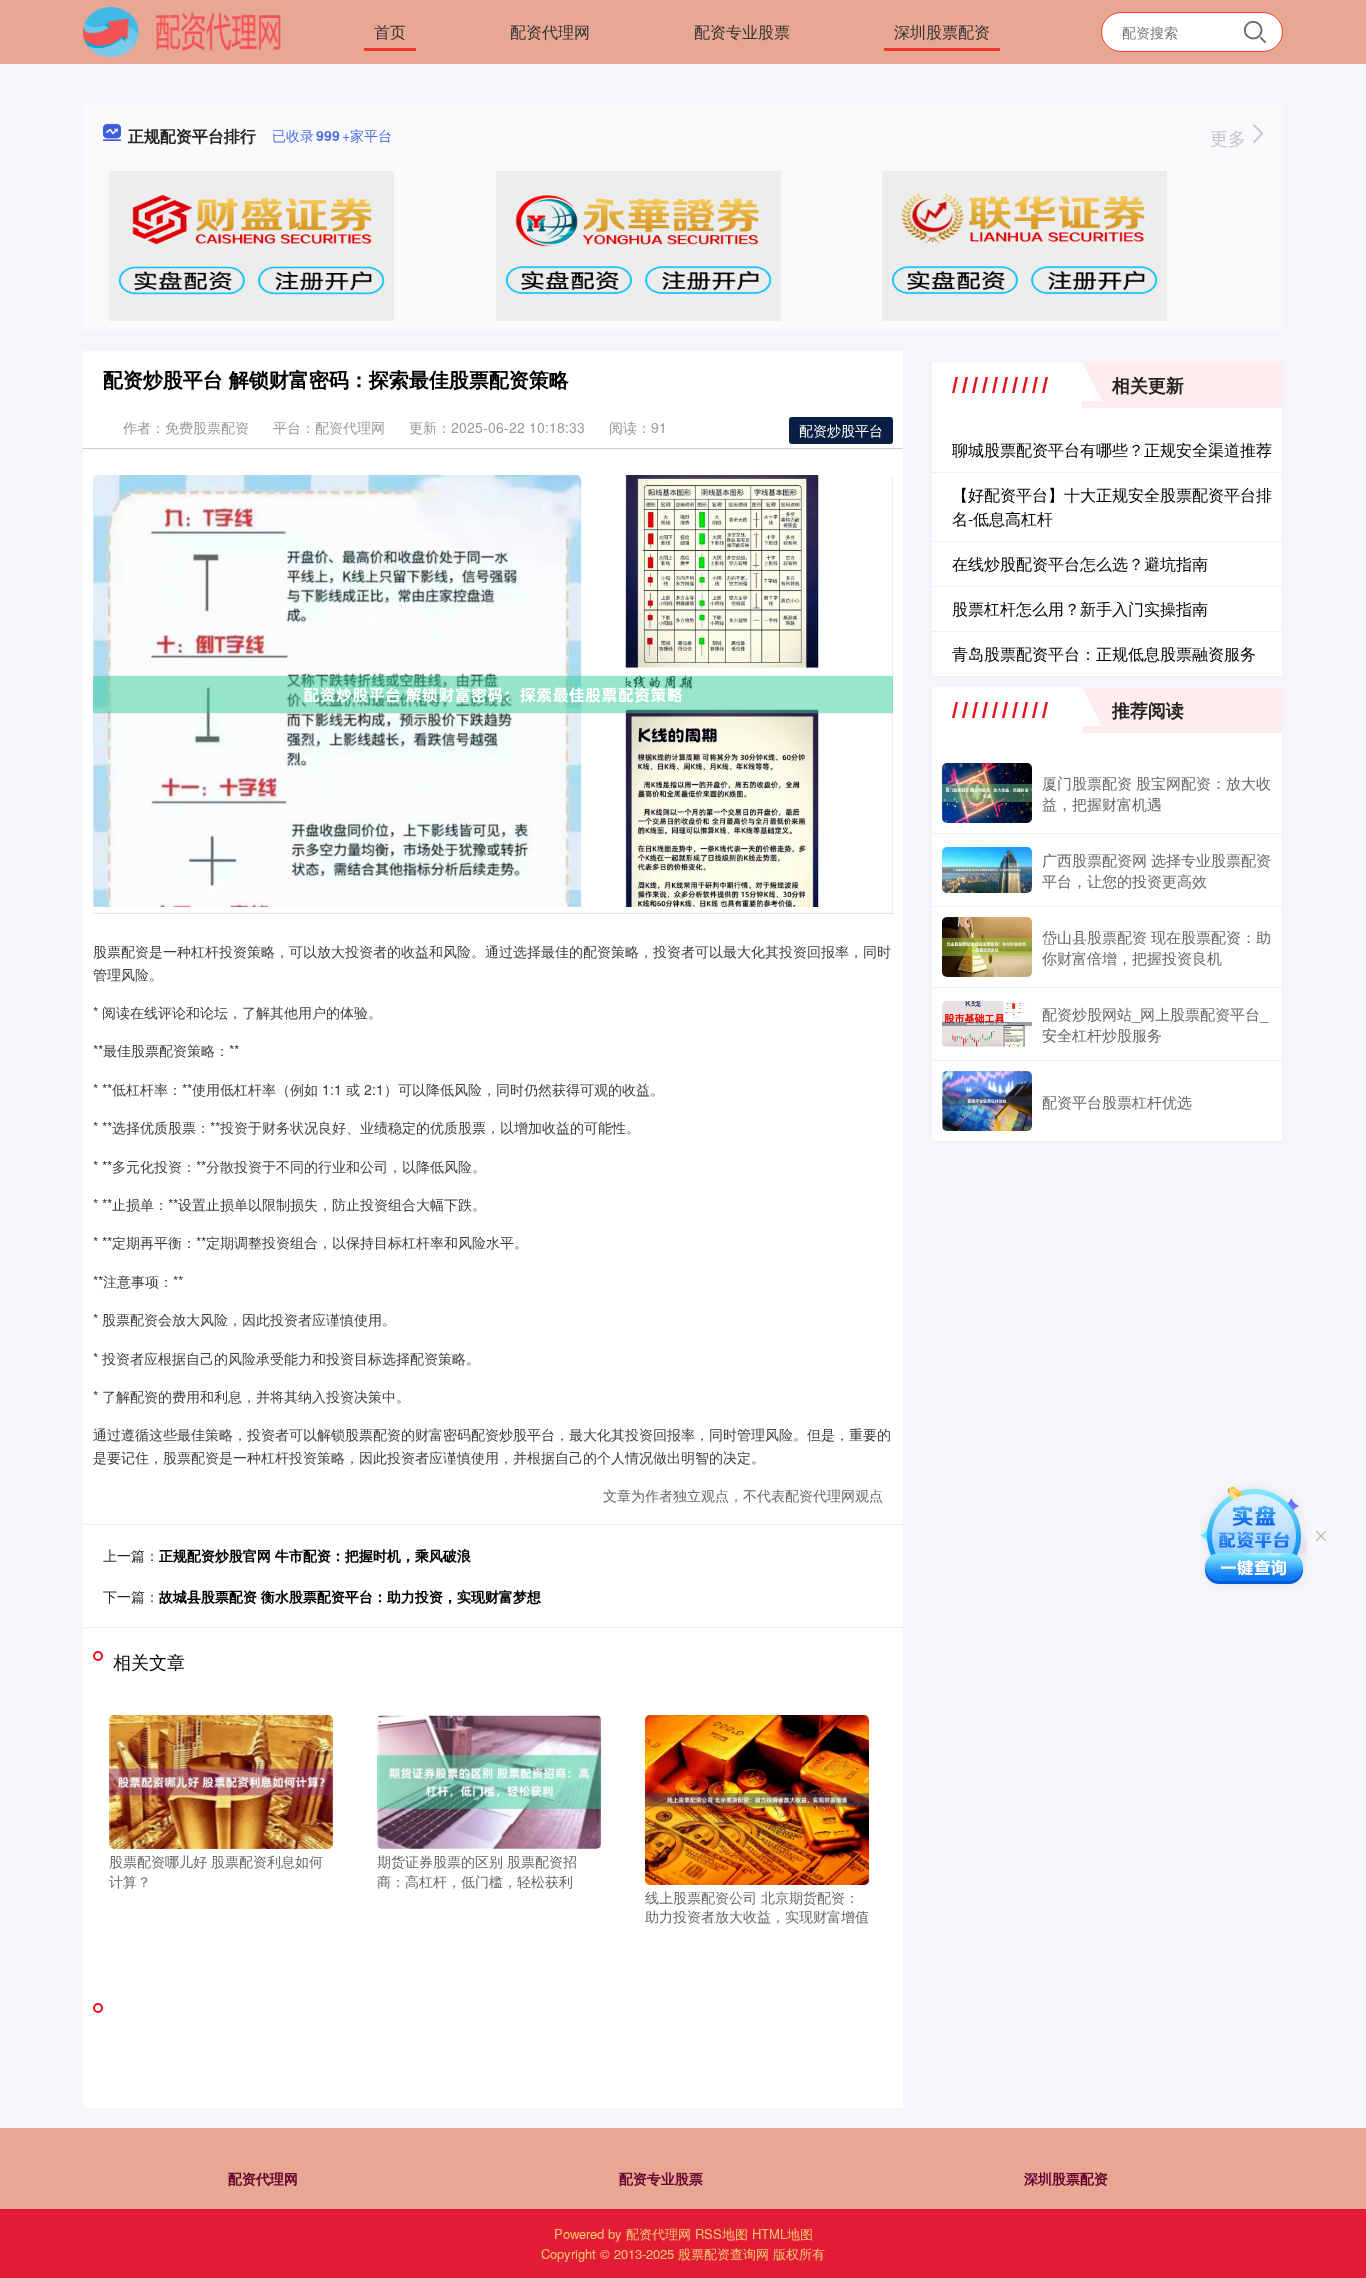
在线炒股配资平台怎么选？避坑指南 (1080, 563)
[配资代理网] (182, 30)
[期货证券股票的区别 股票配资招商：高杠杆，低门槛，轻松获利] (489, 1780)
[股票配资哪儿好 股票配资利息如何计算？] (221, 1780)
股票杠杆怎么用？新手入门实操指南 (1080, 608)
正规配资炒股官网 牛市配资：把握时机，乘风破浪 (315, 1555)
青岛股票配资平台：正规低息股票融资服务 (1104, 653)
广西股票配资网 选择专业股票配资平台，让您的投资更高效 (1156, 870)
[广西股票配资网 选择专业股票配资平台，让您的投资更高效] (987, 870)
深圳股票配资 (942, 31)
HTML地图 (782, 2233)
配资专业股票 (742, 31)
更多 (1230, 137)
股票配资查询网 (723, 2253)
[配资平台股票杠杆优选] (987, 1101)
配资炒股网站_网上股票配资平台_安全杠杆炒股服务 (1155, 1024)
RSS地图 (721, 2233)
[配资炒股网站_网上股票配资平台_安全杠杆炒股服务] (987, 1024)
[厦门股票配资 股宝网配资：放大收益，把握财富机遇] (987, 793)
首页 (390, 31)
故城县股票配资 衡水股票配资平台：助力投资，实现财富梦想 (350, 1596)
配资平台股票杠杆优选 (1117, 1101)
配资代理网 (550, 31)
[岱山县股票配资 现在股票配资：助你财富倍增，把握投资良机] (987, 947)
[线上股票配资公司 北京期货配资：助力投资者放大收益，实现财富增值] (757, 1797)
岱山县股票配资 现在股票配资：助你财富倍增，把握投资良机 (1156, 947)
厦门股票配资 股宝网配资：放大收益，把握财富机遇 (1156, 793)
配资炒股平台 (841, 430)
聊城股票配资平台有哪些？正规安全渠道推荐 (1112, 449)
